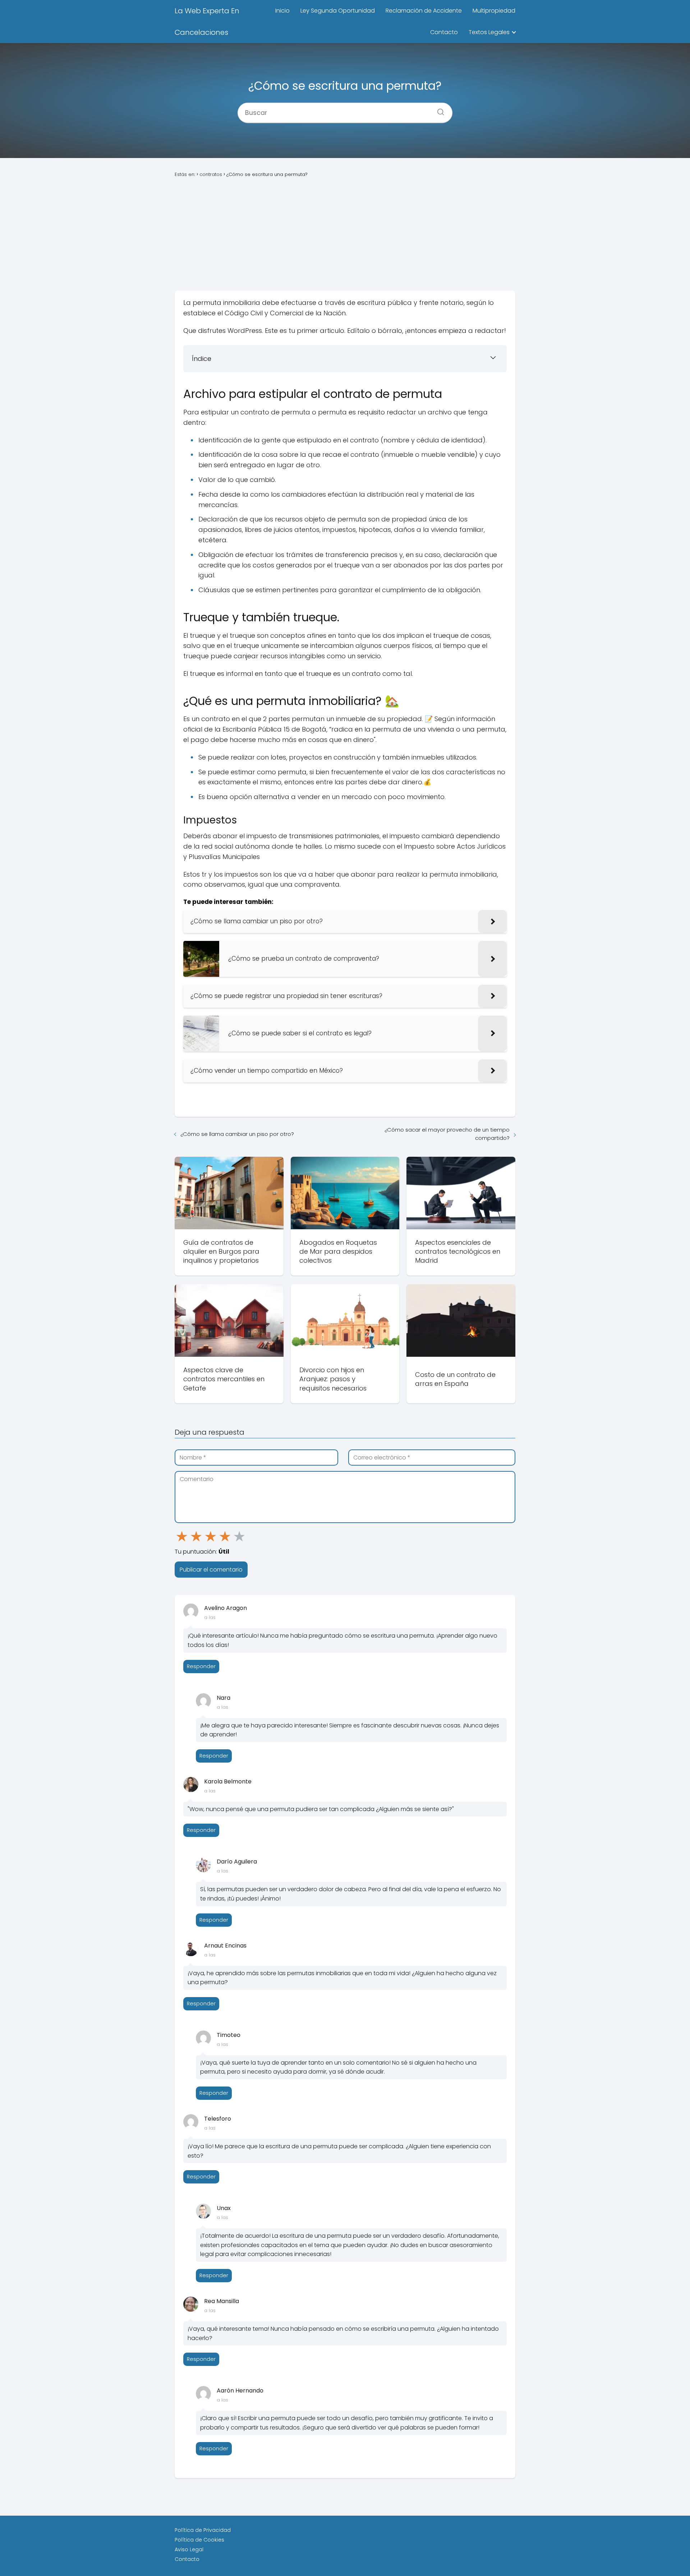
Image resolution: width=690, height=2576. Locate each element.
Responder (201, 1666)
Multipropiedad (494, 11)
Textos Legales (489, 32)
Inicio (282, 11)
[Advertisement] (345, 235)
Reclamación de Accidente (424, 11)
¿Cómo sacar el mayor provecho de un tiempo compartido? (447, 1134)
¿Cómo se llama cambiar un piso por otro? (237, 1134)
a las (210, 1617)
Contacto (444, 32)
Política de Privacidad (203, 2530)
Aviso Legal (189, 2549)
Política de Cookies (199, 2540)
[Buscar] (438, 110)
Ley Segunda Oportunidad (338, 11)
